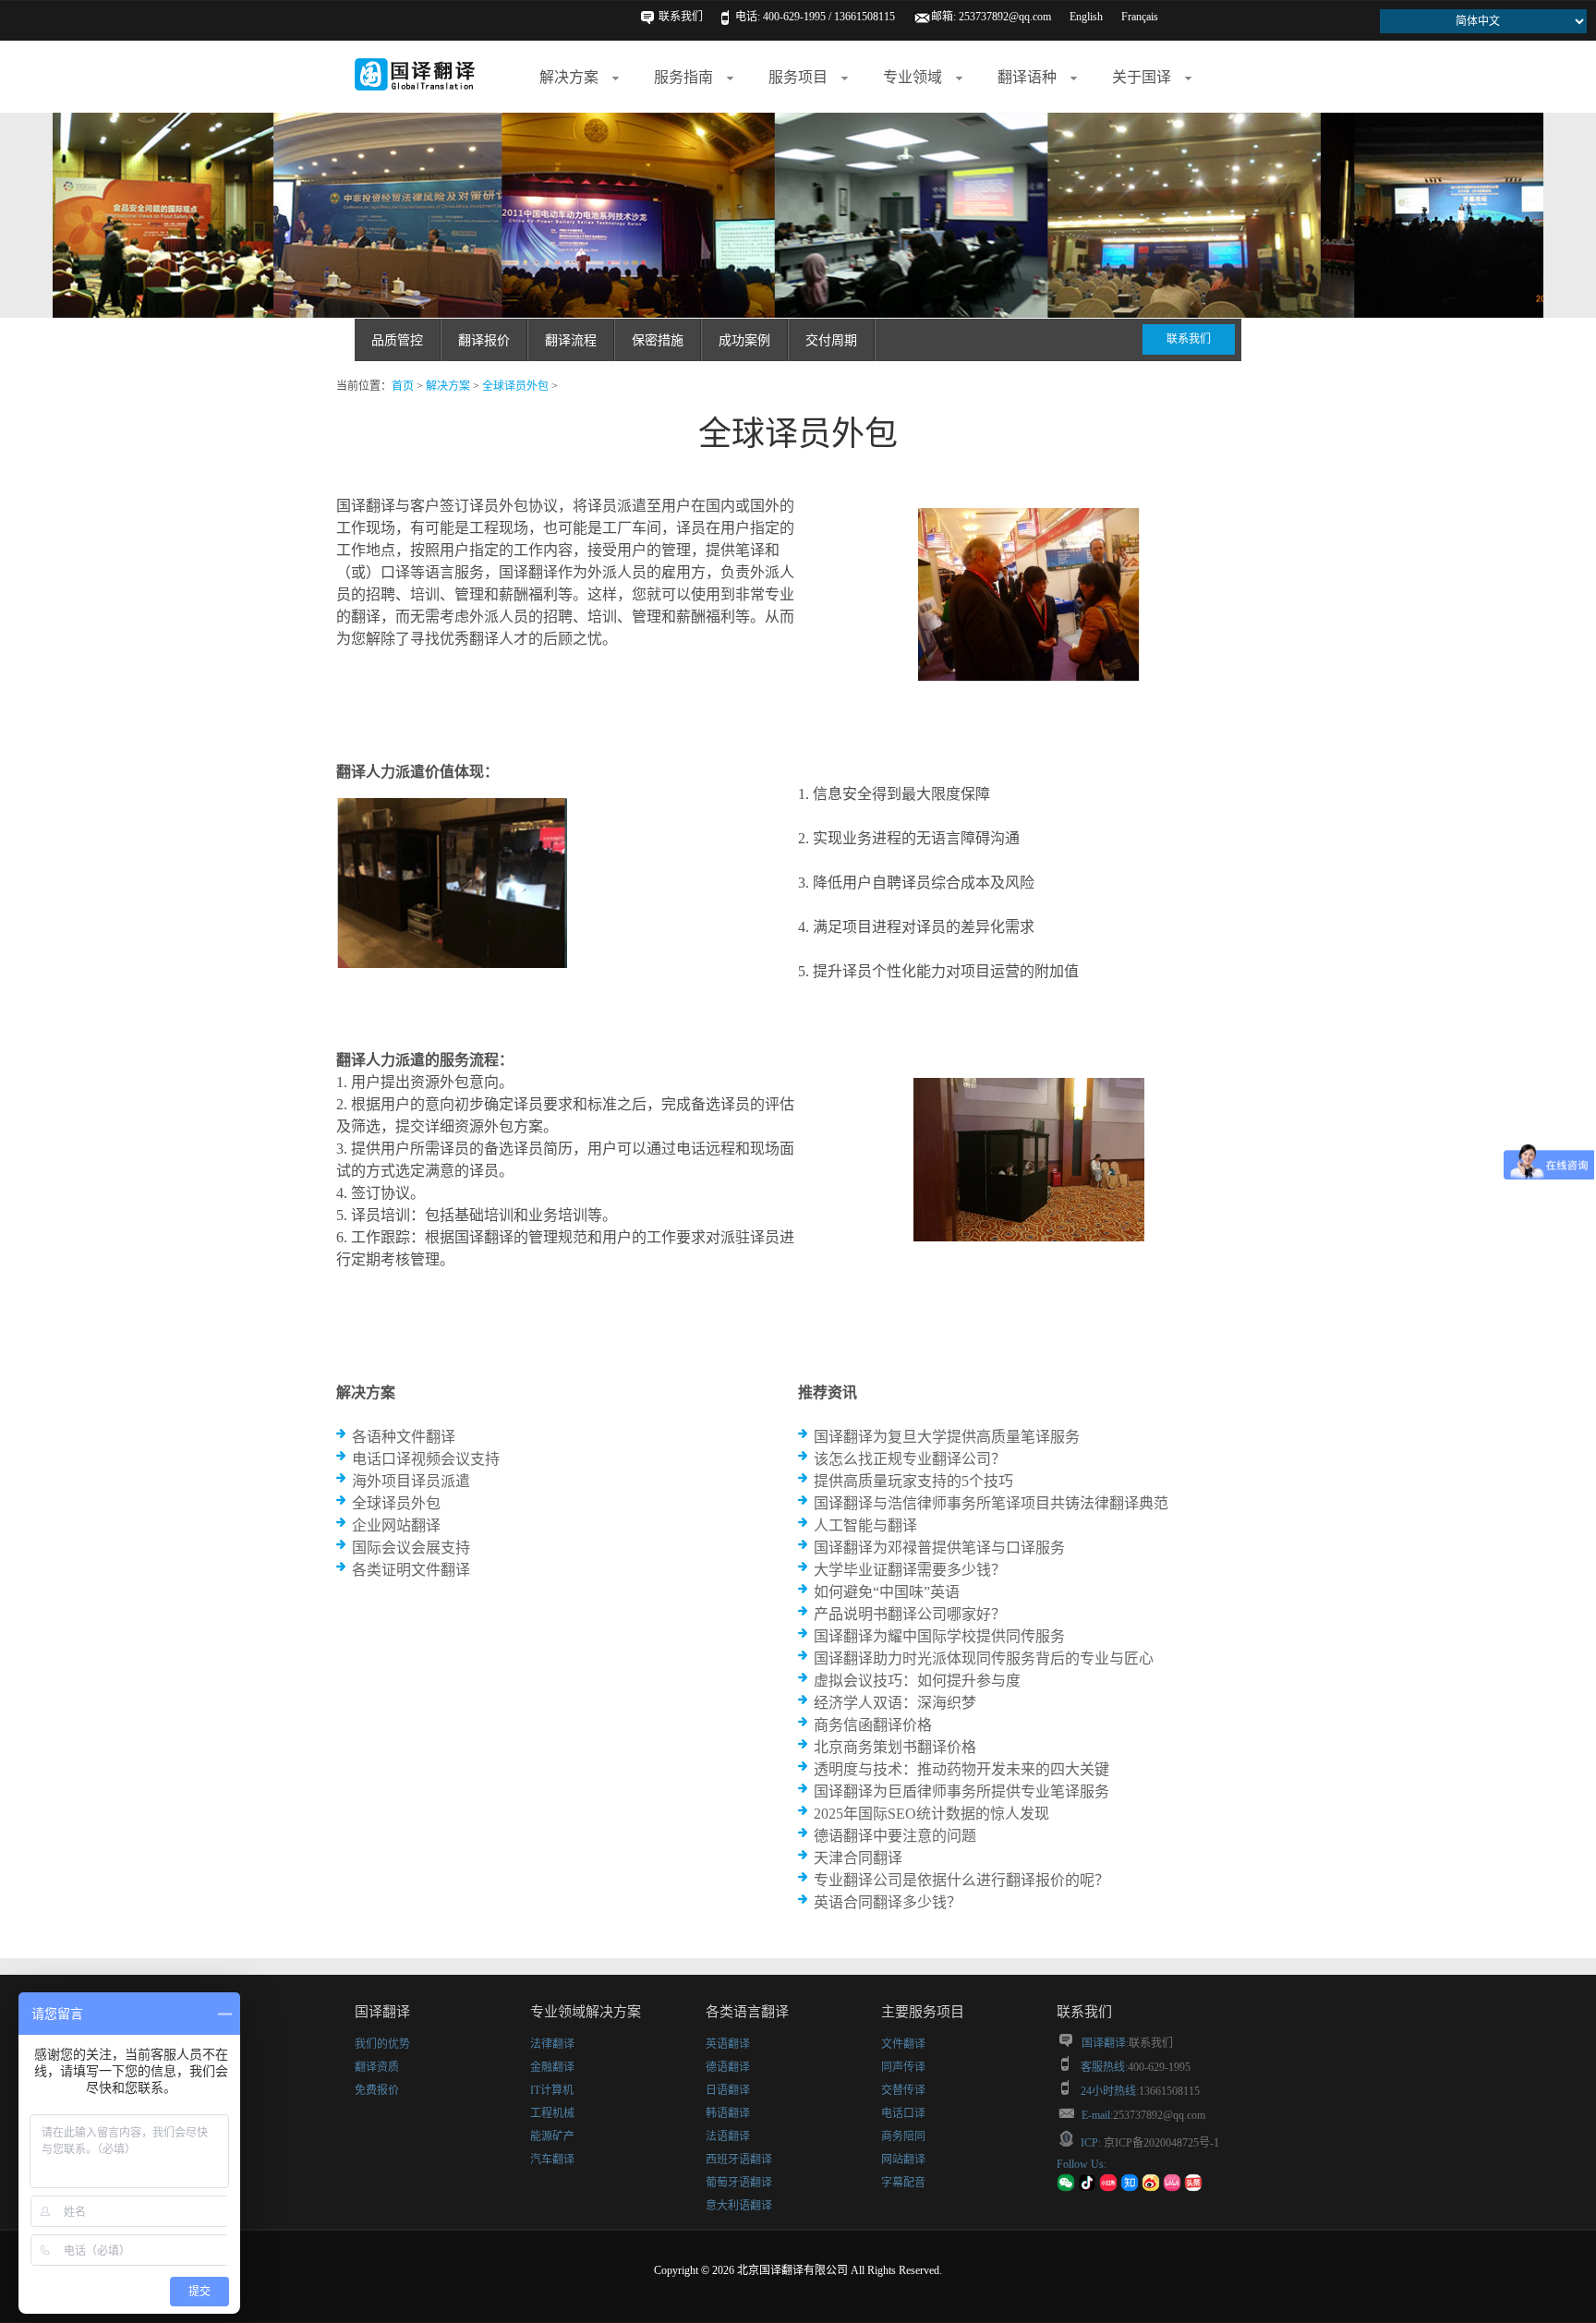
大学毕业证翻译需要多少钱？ (910, 1570)
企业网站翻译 (396, 1525)
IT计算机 (552, 2090)
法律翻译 (552, 2044)
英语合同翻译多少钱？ (888, 1902)
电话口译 (903, 2113)
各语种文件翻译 (404, 1437)
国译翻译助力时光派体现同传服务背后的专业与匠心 (984, 1658)
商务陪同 (903, 2136)
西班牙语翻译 (739, 2160)
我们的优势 (382, 2044)
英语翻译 (728, 2044)
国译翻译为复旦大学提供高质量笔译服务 (947, 1437)
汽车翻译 (552, 2160)
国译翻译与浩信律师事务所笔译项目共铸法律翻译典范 (991, 1503)
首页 (403, 386)
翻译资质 (377, 2067)
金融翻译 (552, 2067)
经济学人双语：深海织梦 (895, 1703)
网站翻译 (903, 2160)
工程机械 (552, 2113)
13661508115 (1169, 2091)
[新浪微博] (1151, 2188)
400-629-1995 (1159, 2067)
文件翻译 (903, 2044)
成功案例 (744, 340)
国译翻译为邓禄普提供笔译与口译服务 (939, 1548)
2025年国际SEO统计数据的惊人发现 (931, 1814)
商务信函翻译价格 (873, 1725)
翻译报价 (484, 340)
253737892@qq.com (1005, 17)
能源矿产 (552, 2136)
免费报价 (377, 2090)
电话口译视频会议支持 (426, 1459)
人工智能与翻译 (865, 1525)
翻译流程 (571, 340)
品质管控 (397, 340)
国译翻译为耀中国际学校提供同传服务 (939, 1636)
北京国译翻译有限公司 (792, 2270)
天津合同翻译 (858, 1858)
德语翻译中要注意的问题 (895, 1836)
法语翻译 (728, 2136)
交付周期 (831, 340)
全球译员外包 (515, 386)
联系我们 (681, 17)
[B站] (1172, 2188)
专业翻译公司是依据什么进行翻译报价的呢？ (961, 1880)
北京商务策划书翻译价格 (895, 1747)
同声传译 (903, 2067)
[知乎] (1130, 2188)
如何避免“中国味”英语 (887, 1592)
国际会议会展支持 (411, 1548)
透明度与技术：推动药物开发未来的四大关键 (961, 1769)
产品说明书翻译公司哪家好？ (910, 1614)
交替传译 (903, 2090)
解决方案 (448, 386)
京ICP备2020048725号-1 (1160, 2143)
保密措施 (658, 340)
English (1086, 17)
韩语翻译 (728, 2113)
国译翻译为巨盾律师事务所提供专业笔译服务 (961, 1791)
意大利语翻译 (739, 2206)
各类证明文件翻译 (411, 1570)
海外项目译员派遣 (411, 1481)
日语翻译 (728, 2090)
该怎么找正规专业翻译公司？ (910, 1459)
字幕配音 (903, 2183)
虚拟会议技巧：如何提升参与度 (917, 1681)
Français (1140, 17)
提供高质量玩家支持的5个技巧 (913, 1481)
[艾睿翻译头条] (1193, 2188)
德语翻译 (728, 2067)
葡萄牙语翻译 (739, 2183)
